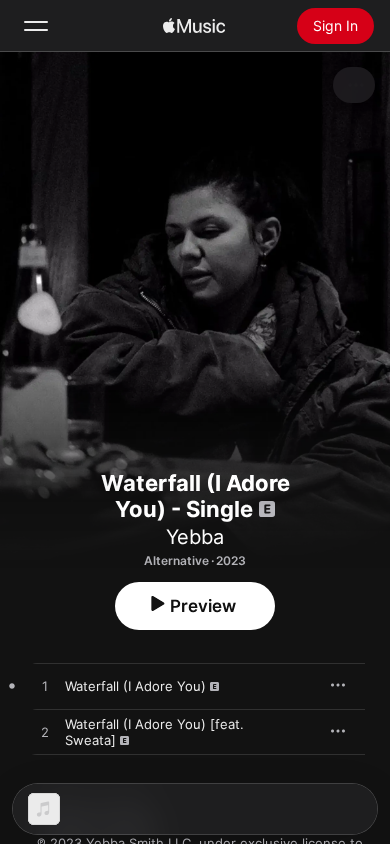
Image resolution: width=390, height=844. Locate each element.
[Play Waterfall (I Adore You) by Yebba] (45, 687)
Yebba (195, 537)
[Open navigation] (36, 26)
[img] (194, 26)
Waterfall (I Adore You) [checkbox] (135, 686)
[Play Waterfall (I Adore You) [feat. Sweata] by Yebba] (45, 733)
